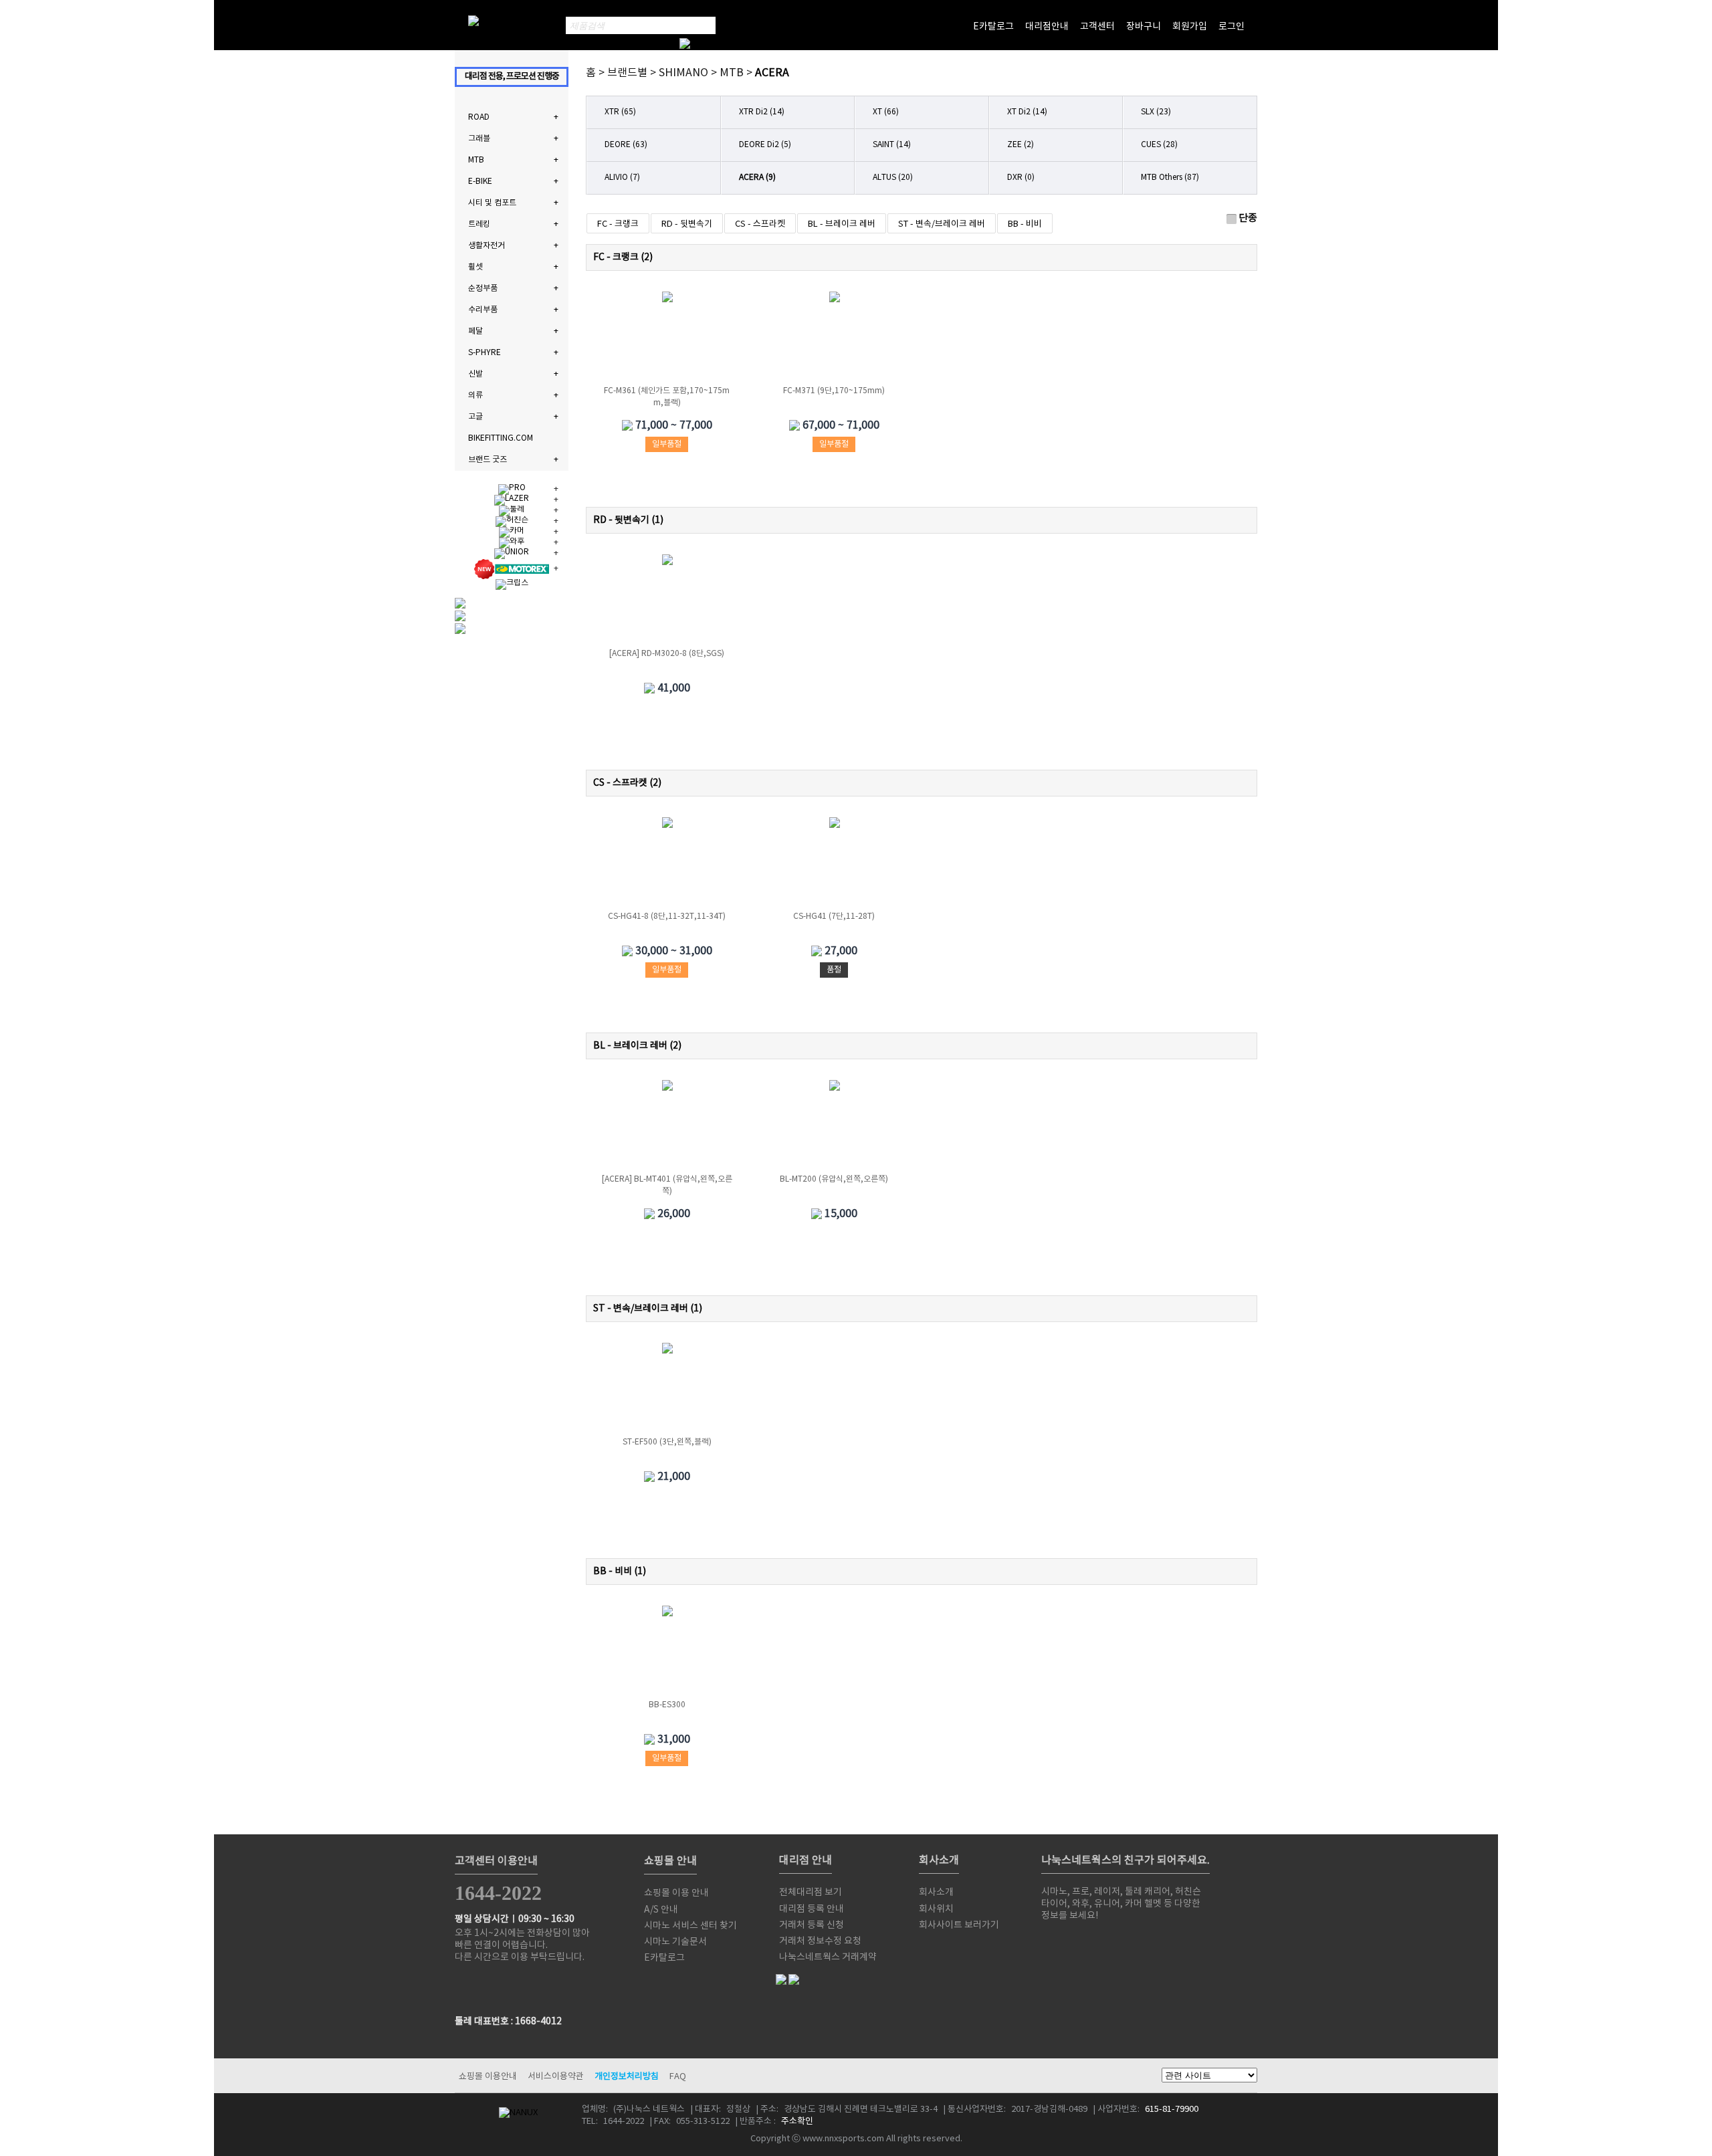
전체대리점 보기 (811, 1893)
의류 (475, 396)
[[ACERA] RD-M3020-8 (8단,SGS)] (667, 601)
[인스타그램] (1196, 1942)
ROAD (479, 117)
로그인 (1232, 27)
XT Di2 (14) (1027, 112)
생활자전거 (487, 246)
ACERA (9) (757, 178)
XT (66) (886, 112)
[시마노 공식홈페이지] (1055, 1942)
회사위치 (936, 1909)
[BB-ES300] (667, 1652)
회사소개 (936, 1893)
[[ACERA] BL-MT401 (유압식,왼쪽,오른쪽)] (667, 1127)
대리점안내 (1047, 27)
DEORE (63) (626, 145)
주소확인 (797, 2122)
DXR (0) (1021, 178)
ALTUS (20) (893, 178)
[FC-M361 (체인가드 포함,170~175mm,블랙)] (667, 338)
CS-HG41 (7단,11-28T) (834, 917)
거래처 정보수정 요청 (820, 1941)
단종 (1248, 218)
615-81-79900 (1172, 2110)
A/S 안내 (661, 1910)
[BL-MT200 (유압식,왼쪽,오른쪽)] (835, 1127)
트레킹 (479, 224)
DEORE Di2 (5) (765, 145)
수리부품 (483, 310)
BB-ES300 (667, 1705)
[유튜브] (1140, 1942)
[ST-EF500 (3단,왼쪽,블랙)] (667, 1390)
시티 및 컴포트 (492, 203)
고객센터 (1097, 27)
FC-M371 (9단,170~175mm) (834, 391)
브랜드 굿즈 (488, 460)
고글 (475, 417)
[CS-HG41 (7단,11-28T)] (835, 864)
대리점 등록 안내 (812, 1909)
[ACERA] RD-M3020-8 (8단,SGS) (667, 654)
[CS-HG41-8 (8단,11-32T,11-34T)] (667, 864)
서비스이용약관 (556, 2077)
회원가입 (1190, 27)
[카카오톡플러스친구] (1168, 1942)
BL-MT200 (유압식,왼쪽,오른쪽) (834, 1179)
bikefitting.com (501, 438)
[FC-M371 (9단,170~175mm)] (835, 338)
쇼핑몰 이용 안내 (676, 1893)
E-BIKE (480, 182)
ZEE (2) (1021, 145)
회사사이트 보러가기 (959, 1925)
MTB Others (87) (1170, 178)
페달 (475, 331)
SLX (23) (1156, 112)
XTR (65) (620, 112)
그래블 (479, 139)
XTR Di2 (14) (762, 112)
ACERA (772, 73)
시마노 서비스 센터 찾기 (690, 1926)
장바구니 (1144, 27)
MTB (476, 160)
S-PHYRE (485, 353)
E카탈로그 (993, 27)
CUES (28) (1159, 145)
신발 (475, 374)
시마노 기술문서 (675, 1942)
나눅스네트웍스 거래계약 (828, 1957)
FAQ (678, 2077)
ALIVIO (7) (622, 178)
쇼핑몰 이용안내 (488, 2077)
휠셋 (475, 267)
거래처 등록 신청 (812, 1925)
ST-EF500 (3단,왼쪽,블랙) (667, 1442)
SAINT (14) (892, 145)
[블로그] (1111, 1942)
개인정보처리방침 (627, 2077)
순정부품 (483, 289)
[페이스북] (1083, 1942)
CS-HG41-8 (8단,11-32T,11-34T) (667, 917)
